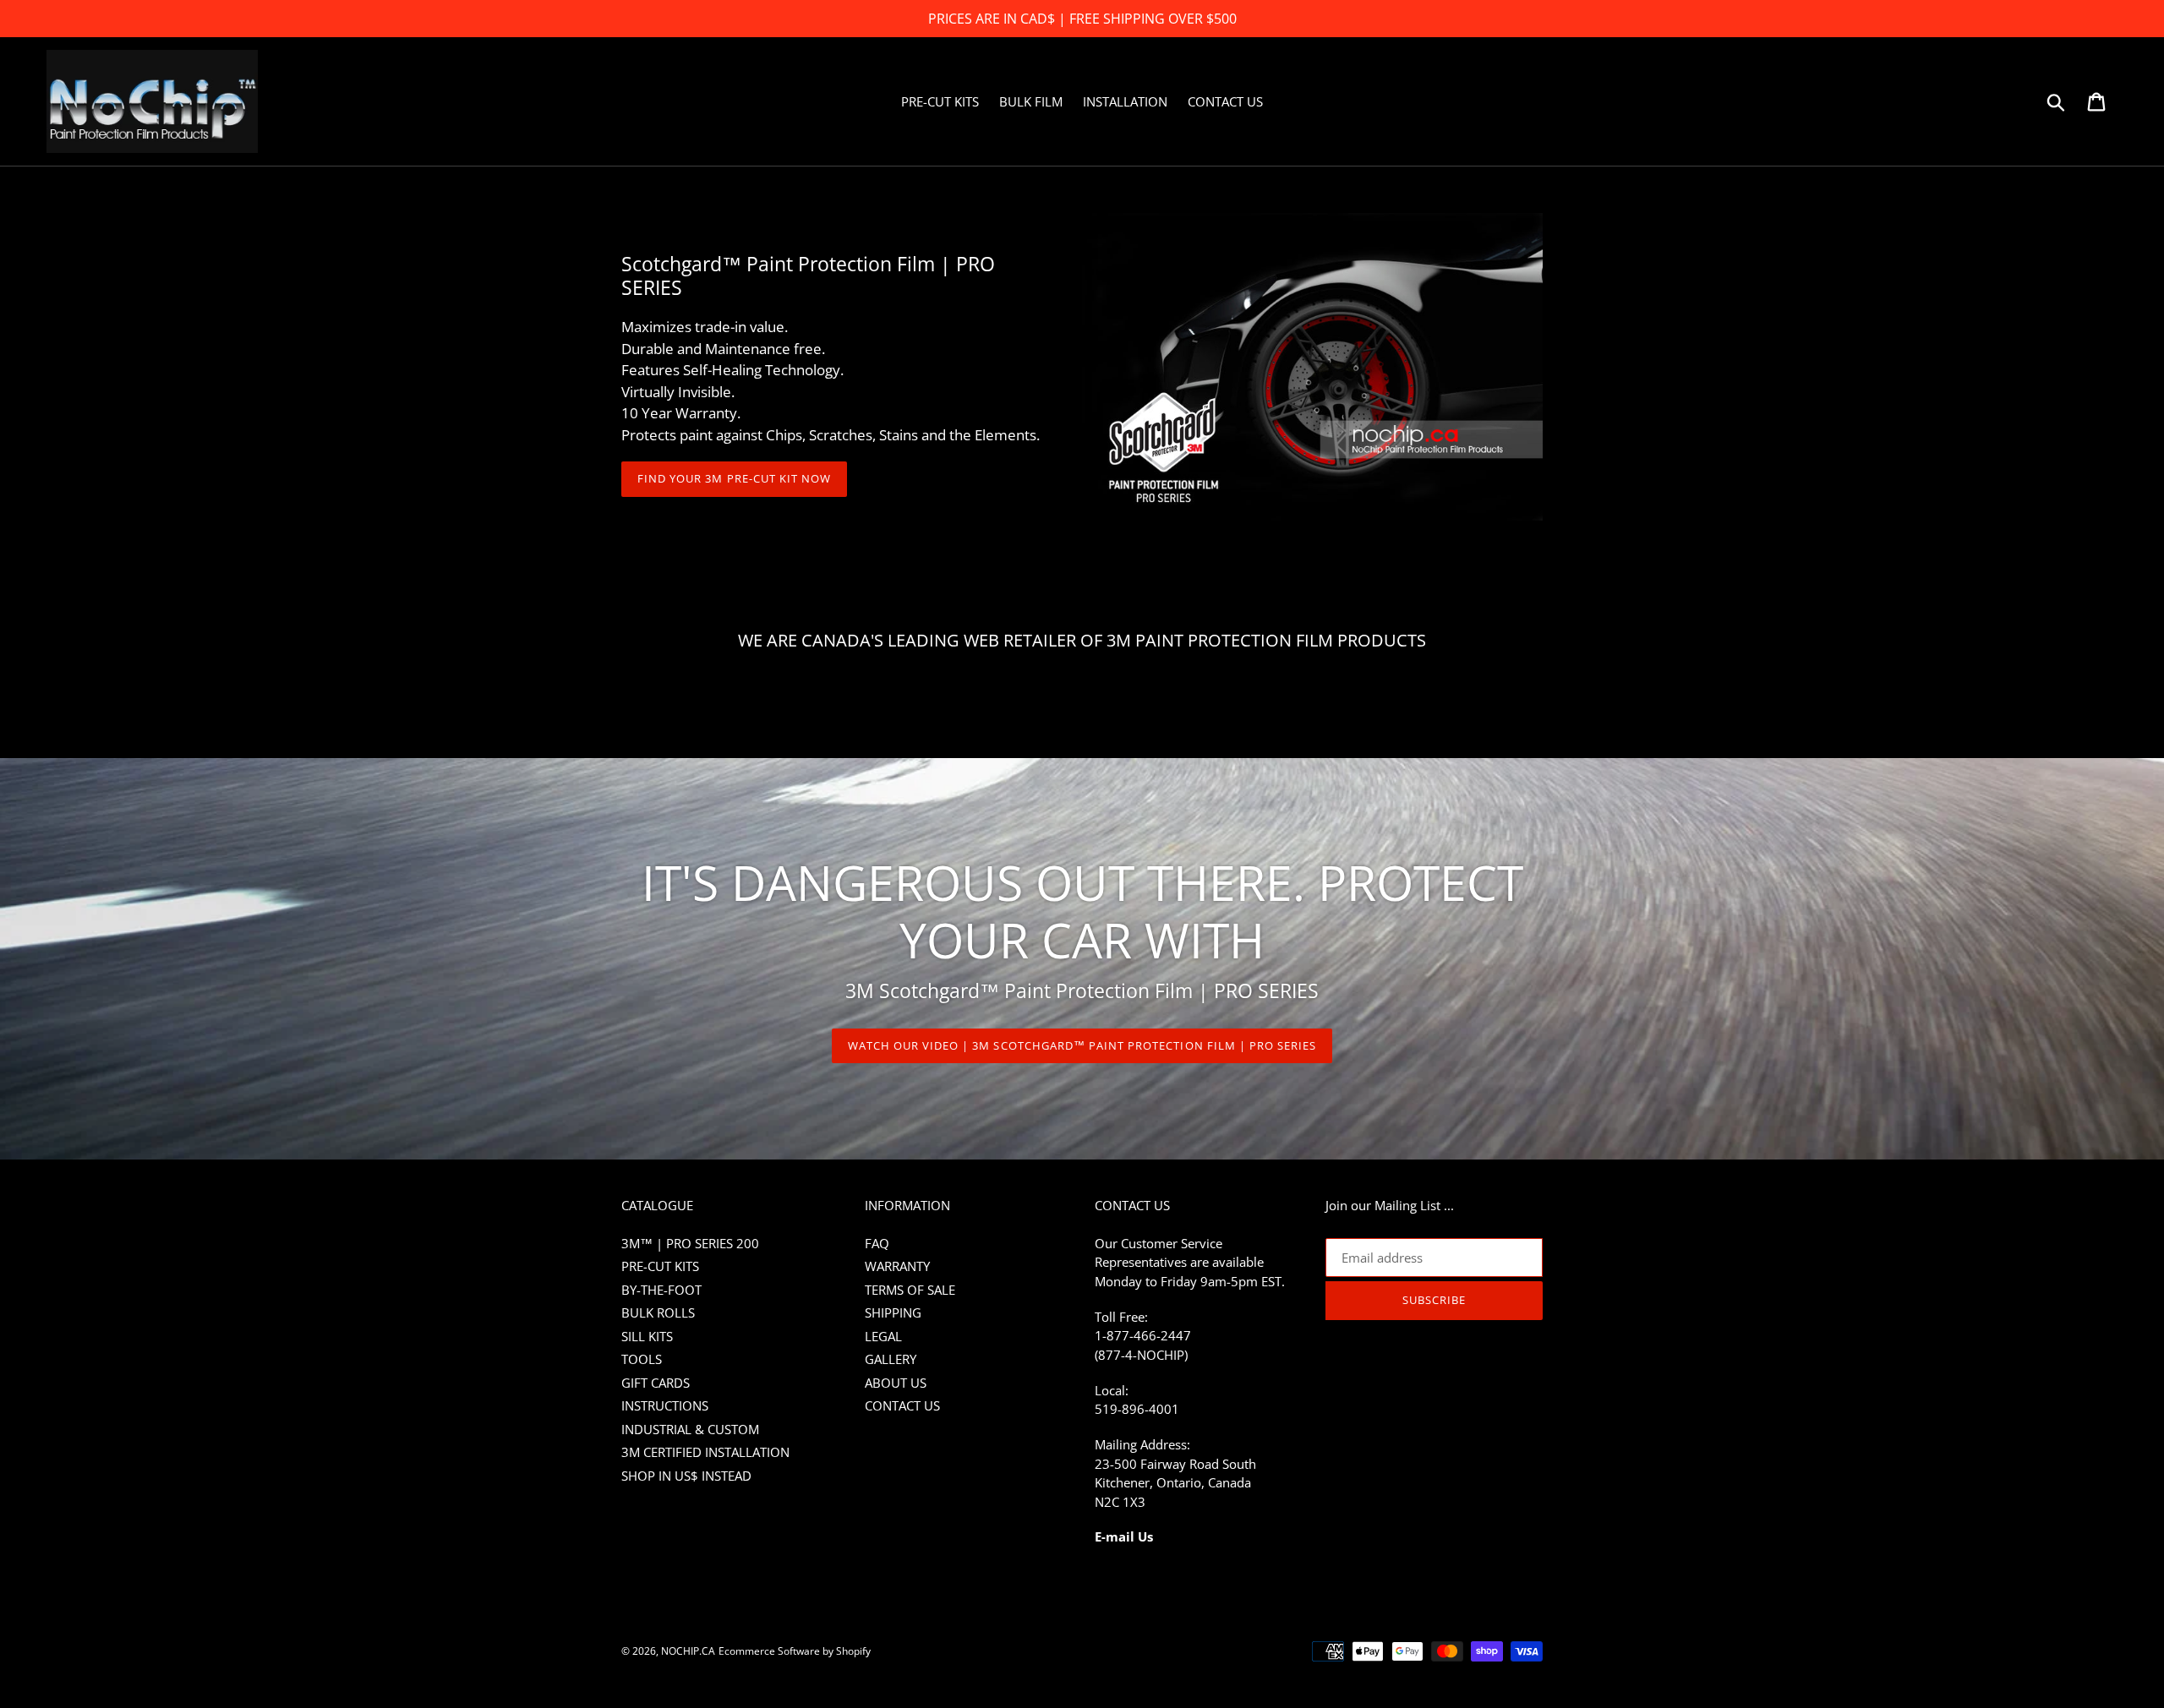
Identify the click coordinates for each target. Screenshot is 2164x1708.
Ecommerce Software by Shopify (795, 1651)
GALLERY (891, 1359)
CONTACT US (902, 1405)
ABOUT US (896, 1383)
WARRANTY (897, 1266)
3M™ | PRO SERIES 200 (690, 1243)
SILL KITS (647, 1336)
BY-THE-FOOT (661, 1290)
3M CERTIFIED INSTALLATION (705, 1452)
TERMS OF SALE (910, 1290)
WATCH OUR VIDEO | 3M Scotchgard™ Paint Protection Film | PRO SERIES (1082, 1045)
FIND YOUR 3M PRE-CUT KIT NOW (734, 478)
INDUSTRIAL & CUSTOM (690, 1429)
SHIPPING (893, 1312)
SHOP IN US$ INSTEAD (686, 1476)
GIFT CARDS (656, 1383)
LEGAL (883, 1336)
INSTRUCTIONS (665, 1405)
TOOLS (642, 1359)
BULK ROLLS (658, 1312)
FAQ (877, 1243)
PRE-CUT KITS (660, 1266)
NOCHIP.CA (688, 1651)
